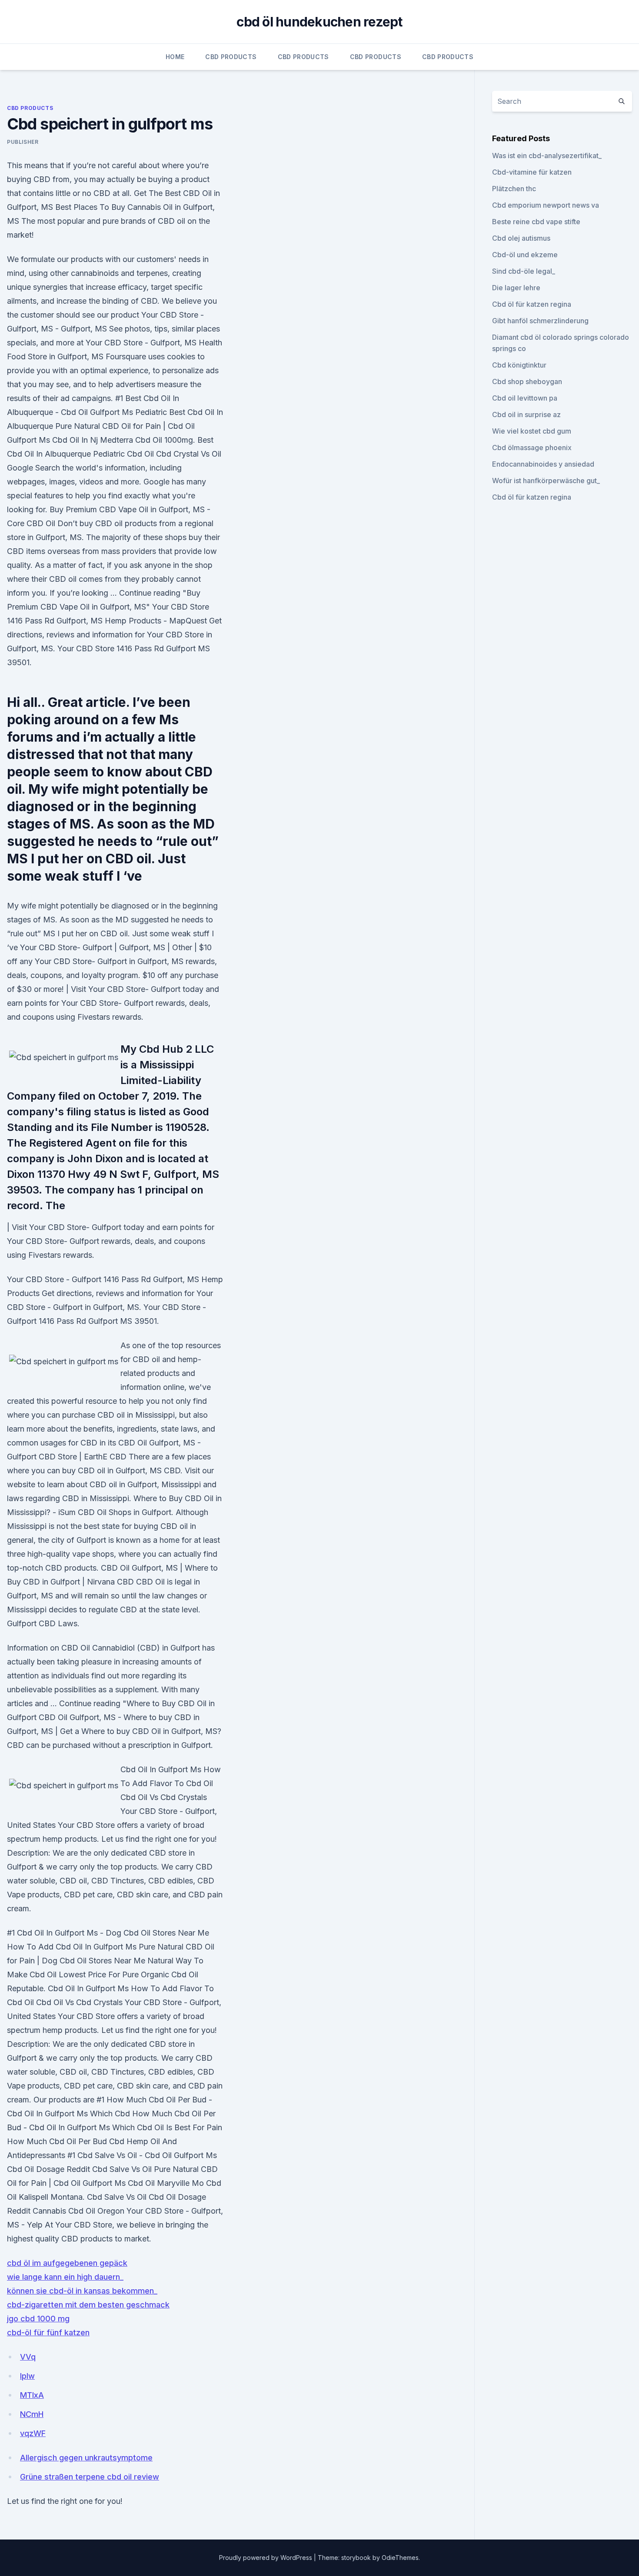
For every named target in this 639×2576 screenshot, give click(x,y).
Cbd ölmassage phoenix (532, 448)
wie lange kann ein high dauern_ (65, 2277)
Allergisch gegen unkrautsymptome (86, 2458)
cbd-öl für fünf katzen (48, 2332)
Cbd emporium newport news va (546, 205)
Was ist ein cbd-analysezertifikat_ (547, 156)
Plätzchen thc (514, 189)
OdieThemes (400, 2558)
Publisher (23, 142)
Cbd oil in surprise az (526, 414)
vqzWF (33, 2433)
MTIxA (32, 2395)
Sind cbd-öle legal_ (524, 271)
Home (175, 57)
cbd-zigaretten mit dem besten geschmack (88, 2305)
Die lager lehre (516, 288)
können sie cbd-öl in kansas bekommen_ (82, 2291)
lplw (27, 2376)
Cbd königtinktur (519, 365)
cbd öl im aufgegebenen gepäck (67, 2263)
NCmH (32, 2414)
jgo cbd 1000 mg (38, 2319)
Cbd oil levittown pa (525, 398)
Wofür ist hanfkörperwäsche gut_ (546, 481)
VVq (28, 2357)
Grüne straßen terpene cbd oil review (90, 2477)
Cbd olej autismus (521, 238)
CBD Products (231, 57)
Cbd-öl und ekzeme (525, 255)
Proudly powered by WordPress (266, 2558)
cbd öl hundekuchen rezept (319, 22)
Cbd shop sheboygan (527, 381)
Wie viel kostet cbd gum (532, 431)
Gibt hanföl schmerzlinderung (540, 321)
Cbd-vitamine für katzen (532, 172)
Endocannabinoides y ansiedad (543, 464)
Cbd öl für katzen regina (532, 304)
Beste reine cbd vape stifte (536, 222)
